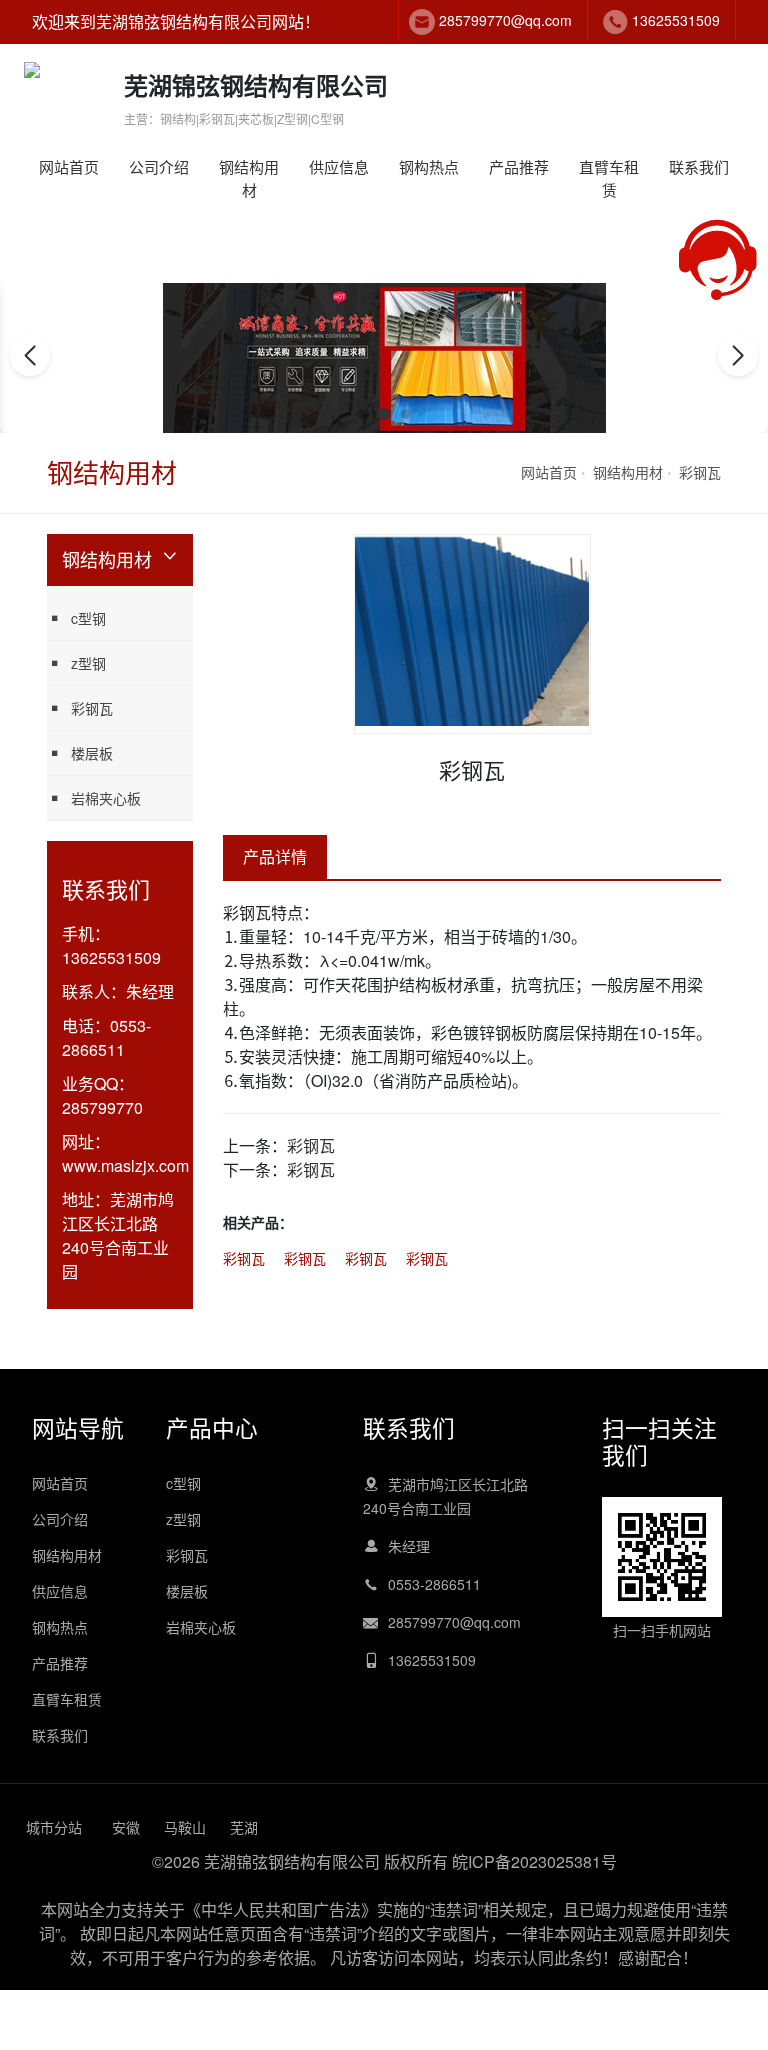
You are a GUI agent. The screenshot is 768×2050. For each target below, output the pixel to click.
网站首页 (69, 166)
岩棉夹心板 (106, 798)
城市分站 (54, 1827)
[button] (362, 414)
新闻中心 (458, 209)
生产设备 (188, 209)
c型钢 (278, 209)
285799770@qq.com (505, 20)
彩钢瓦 (700, 472)
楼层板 (92, 753)
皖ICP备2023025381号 (534, 1861)
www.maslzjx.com (125, 1165)
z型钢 (88, 663)
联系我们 (699, 166)
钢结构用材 (249, 178)
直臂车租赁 (609, 178)
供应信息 (339, 166)
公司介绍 (159, 166)
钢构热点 (429, 166)
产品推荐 (519, 166)
